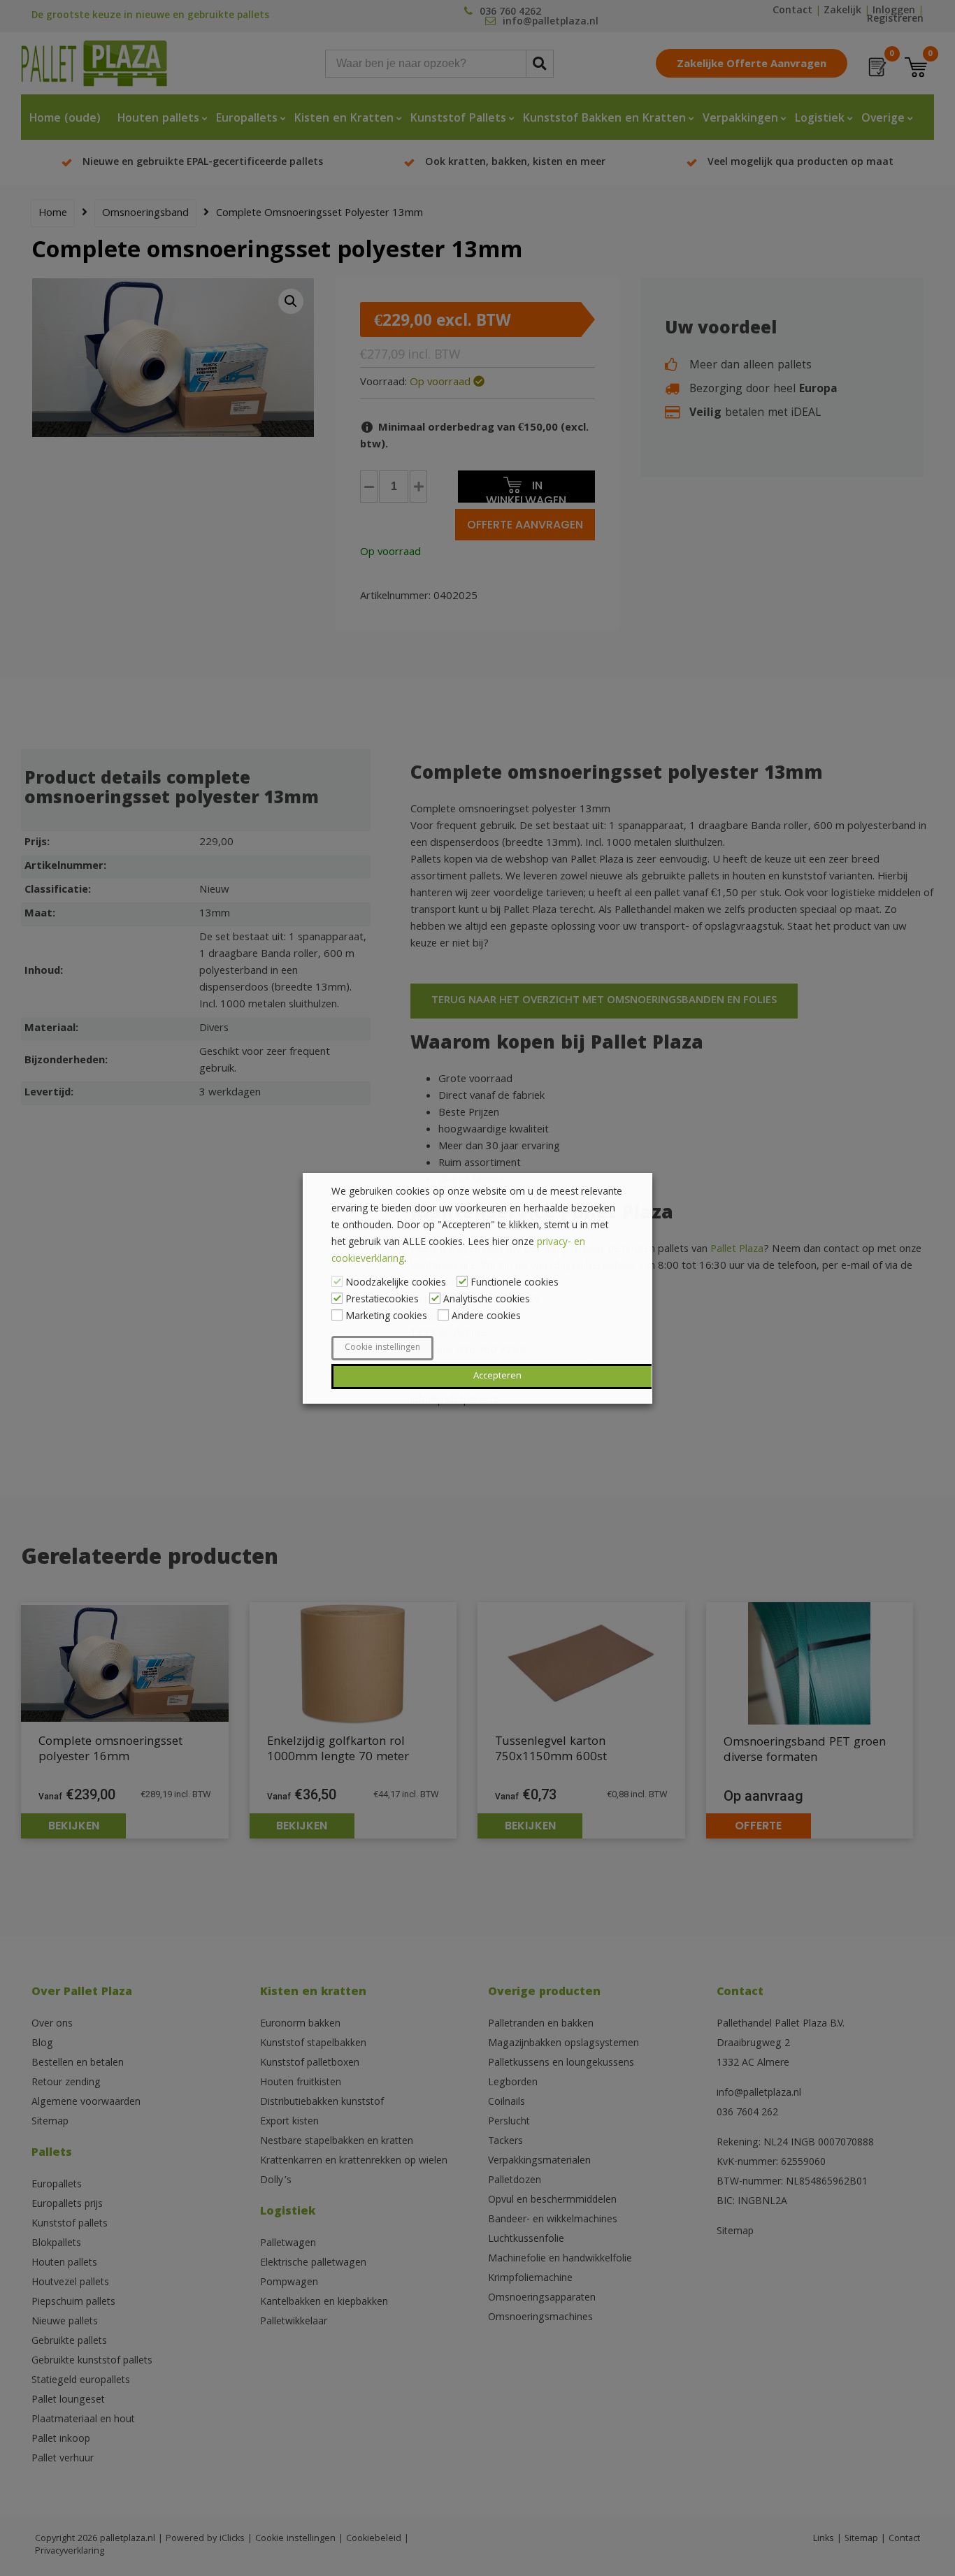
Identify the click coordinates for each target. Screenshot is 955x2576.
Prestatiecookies (382, 1300)
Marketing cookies (386, 1317)
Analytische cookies (487, 1300)
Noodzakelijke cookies (396, 1283)
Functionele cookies (515, 1283)
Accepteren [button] (497, 1376)
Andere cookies (486, 1317)
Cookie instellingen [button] (382, 1348)
